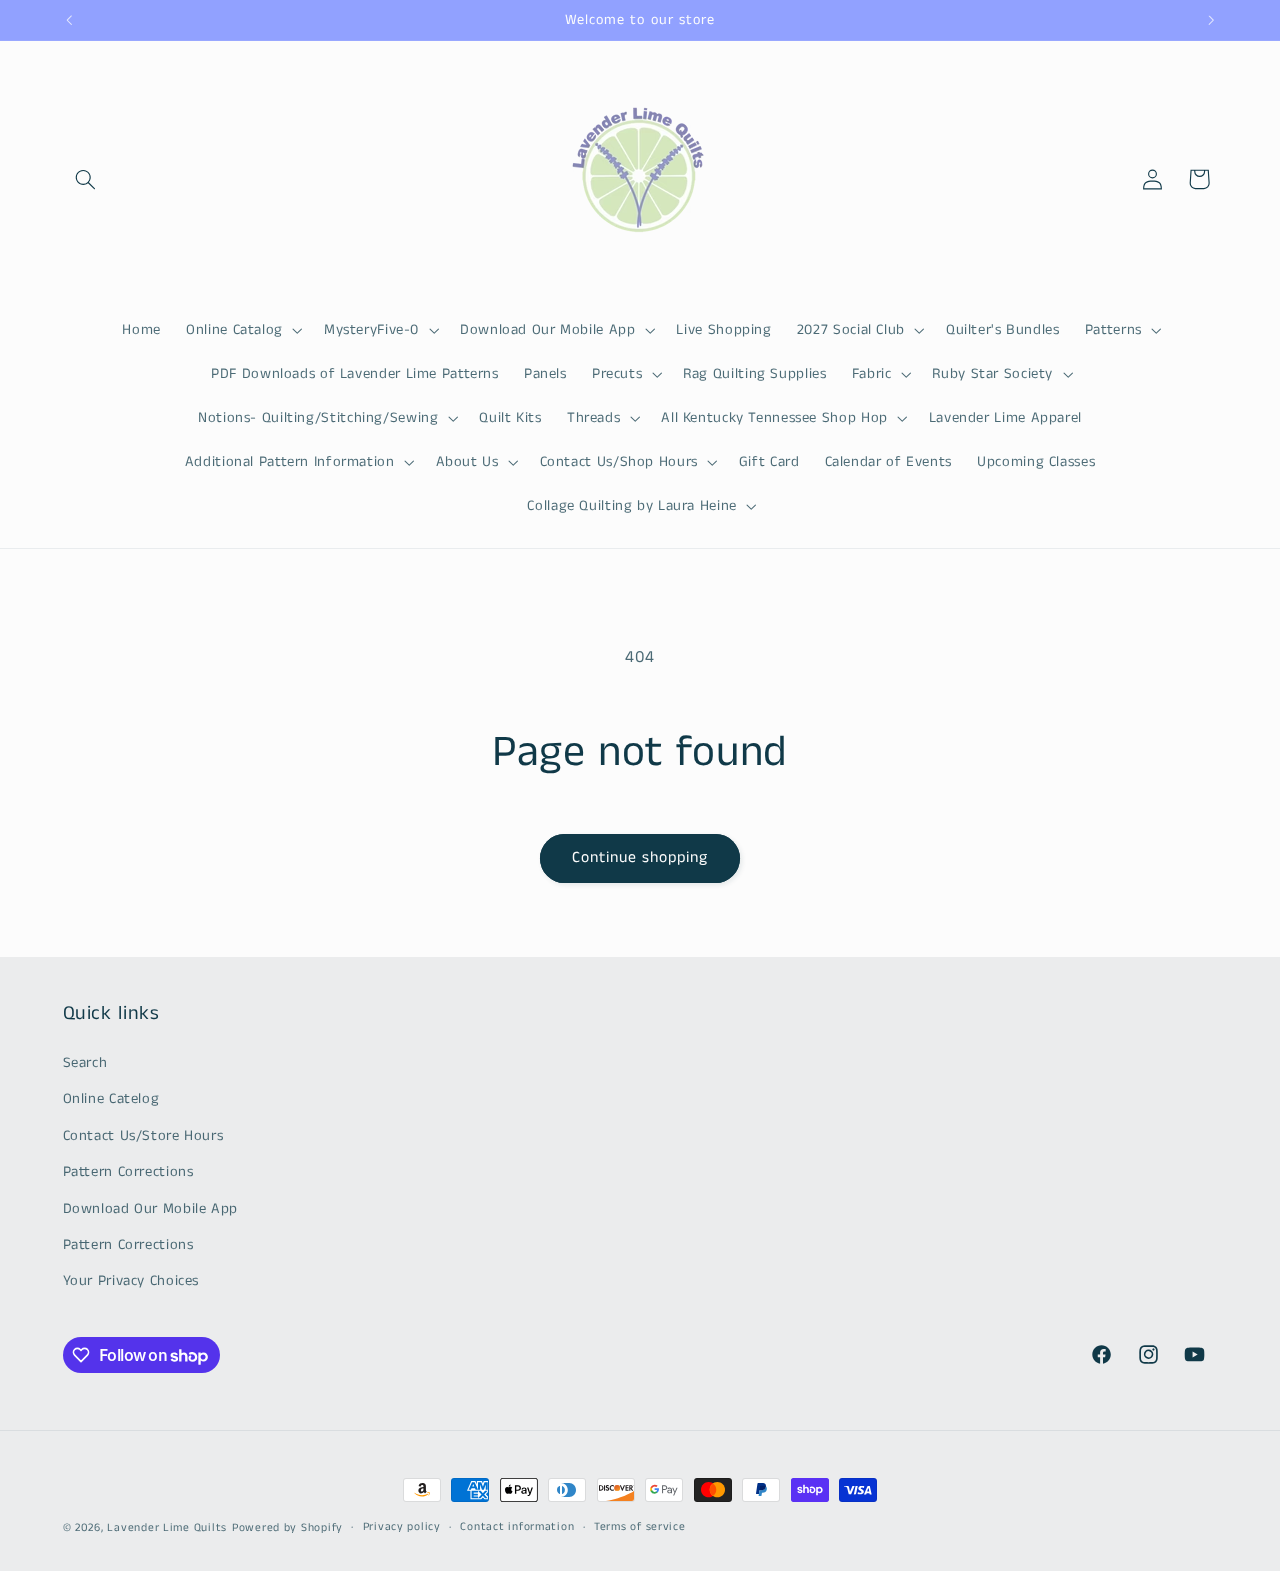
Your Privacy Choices (131, 1281)
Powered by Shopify (287, 1528)
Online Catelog (111, 1099)
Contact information (517, 1528)
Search (85, 1062)
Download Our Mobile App (151, 1208)
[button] (86, 179)
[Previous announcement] (69, 20)
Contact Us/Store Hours (143, 1135)
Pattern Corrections (128, 1172)
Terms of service (640, 1528)
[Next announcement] (1211, 20)
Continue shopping (640, 858)
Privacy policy (402, 1528)
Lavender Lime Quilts (167, 1528)
